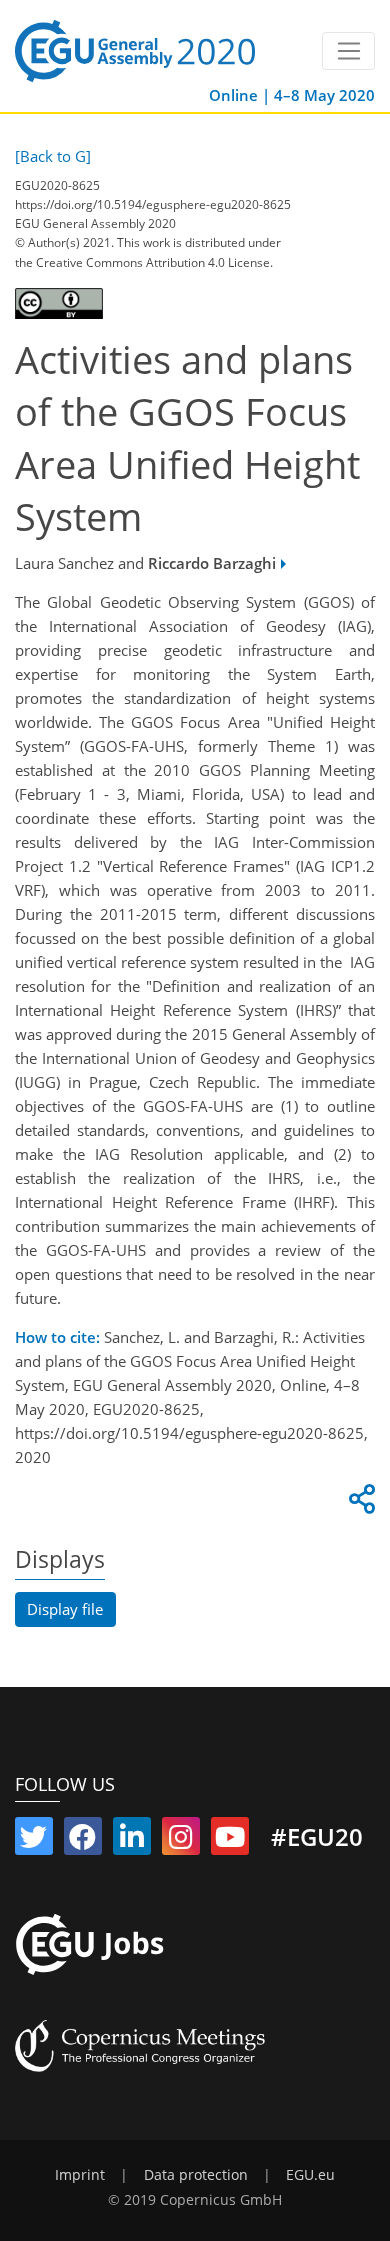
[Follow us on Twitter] (34, 1841)
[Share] (359, 1504)
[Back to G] (53, 156)
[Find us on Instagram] (181, 1841)
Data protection (196, 2175)
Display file (65, 1609)
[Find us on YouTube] (230, 1841)
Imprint (80, 2175)
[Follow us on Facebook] (83, 1841)
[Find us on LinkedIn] (132, 1841)
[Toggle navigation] (348, 51)
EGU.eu (310, 2175)
